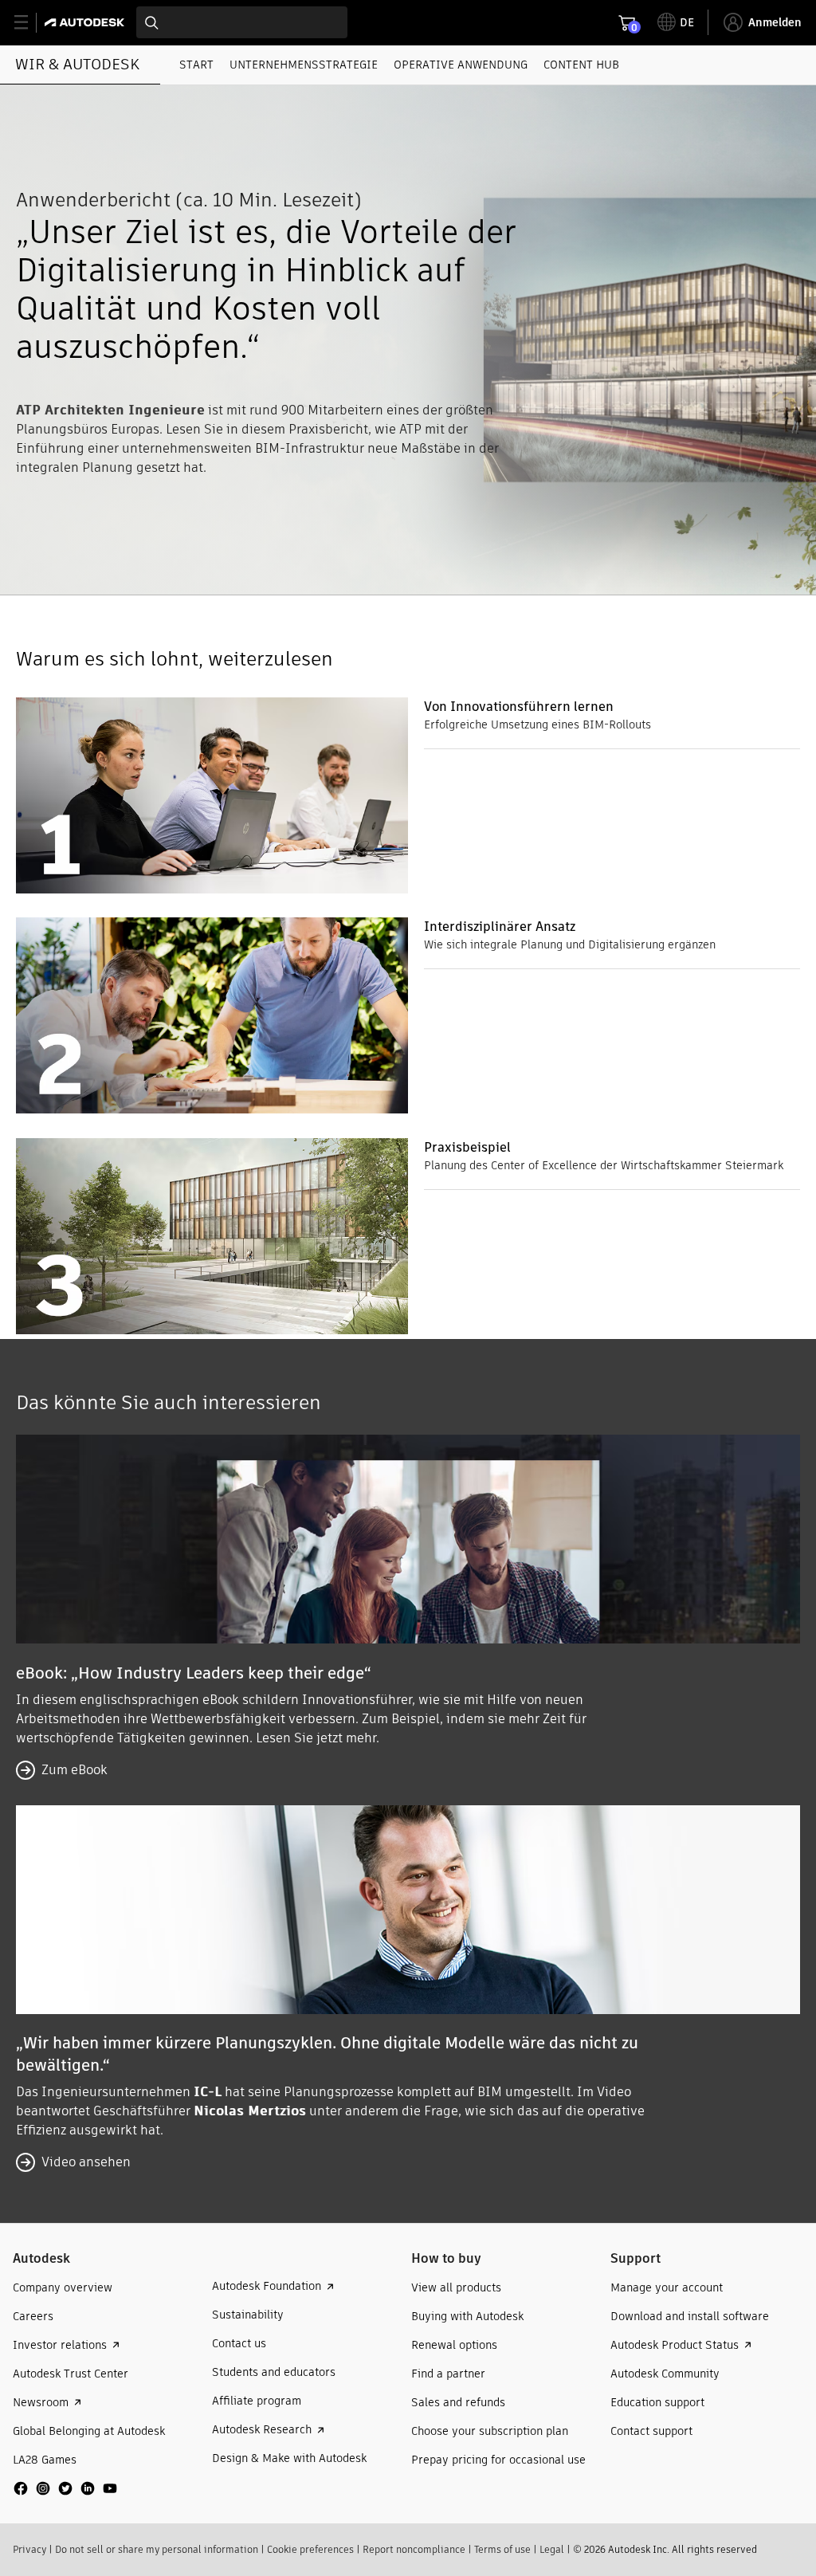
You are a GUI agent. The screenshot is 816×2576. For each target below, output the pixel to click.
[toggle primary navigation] (30, 23)
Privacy (29, 2549)
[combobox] (242, 22)
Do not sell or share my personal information (157, 2549)
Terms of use (502, 2549)
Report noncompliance (414, 2549)
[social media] (65, 2488)
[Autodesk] (86, 22)
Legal (552, 2549)
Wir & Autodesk (77, 64)
